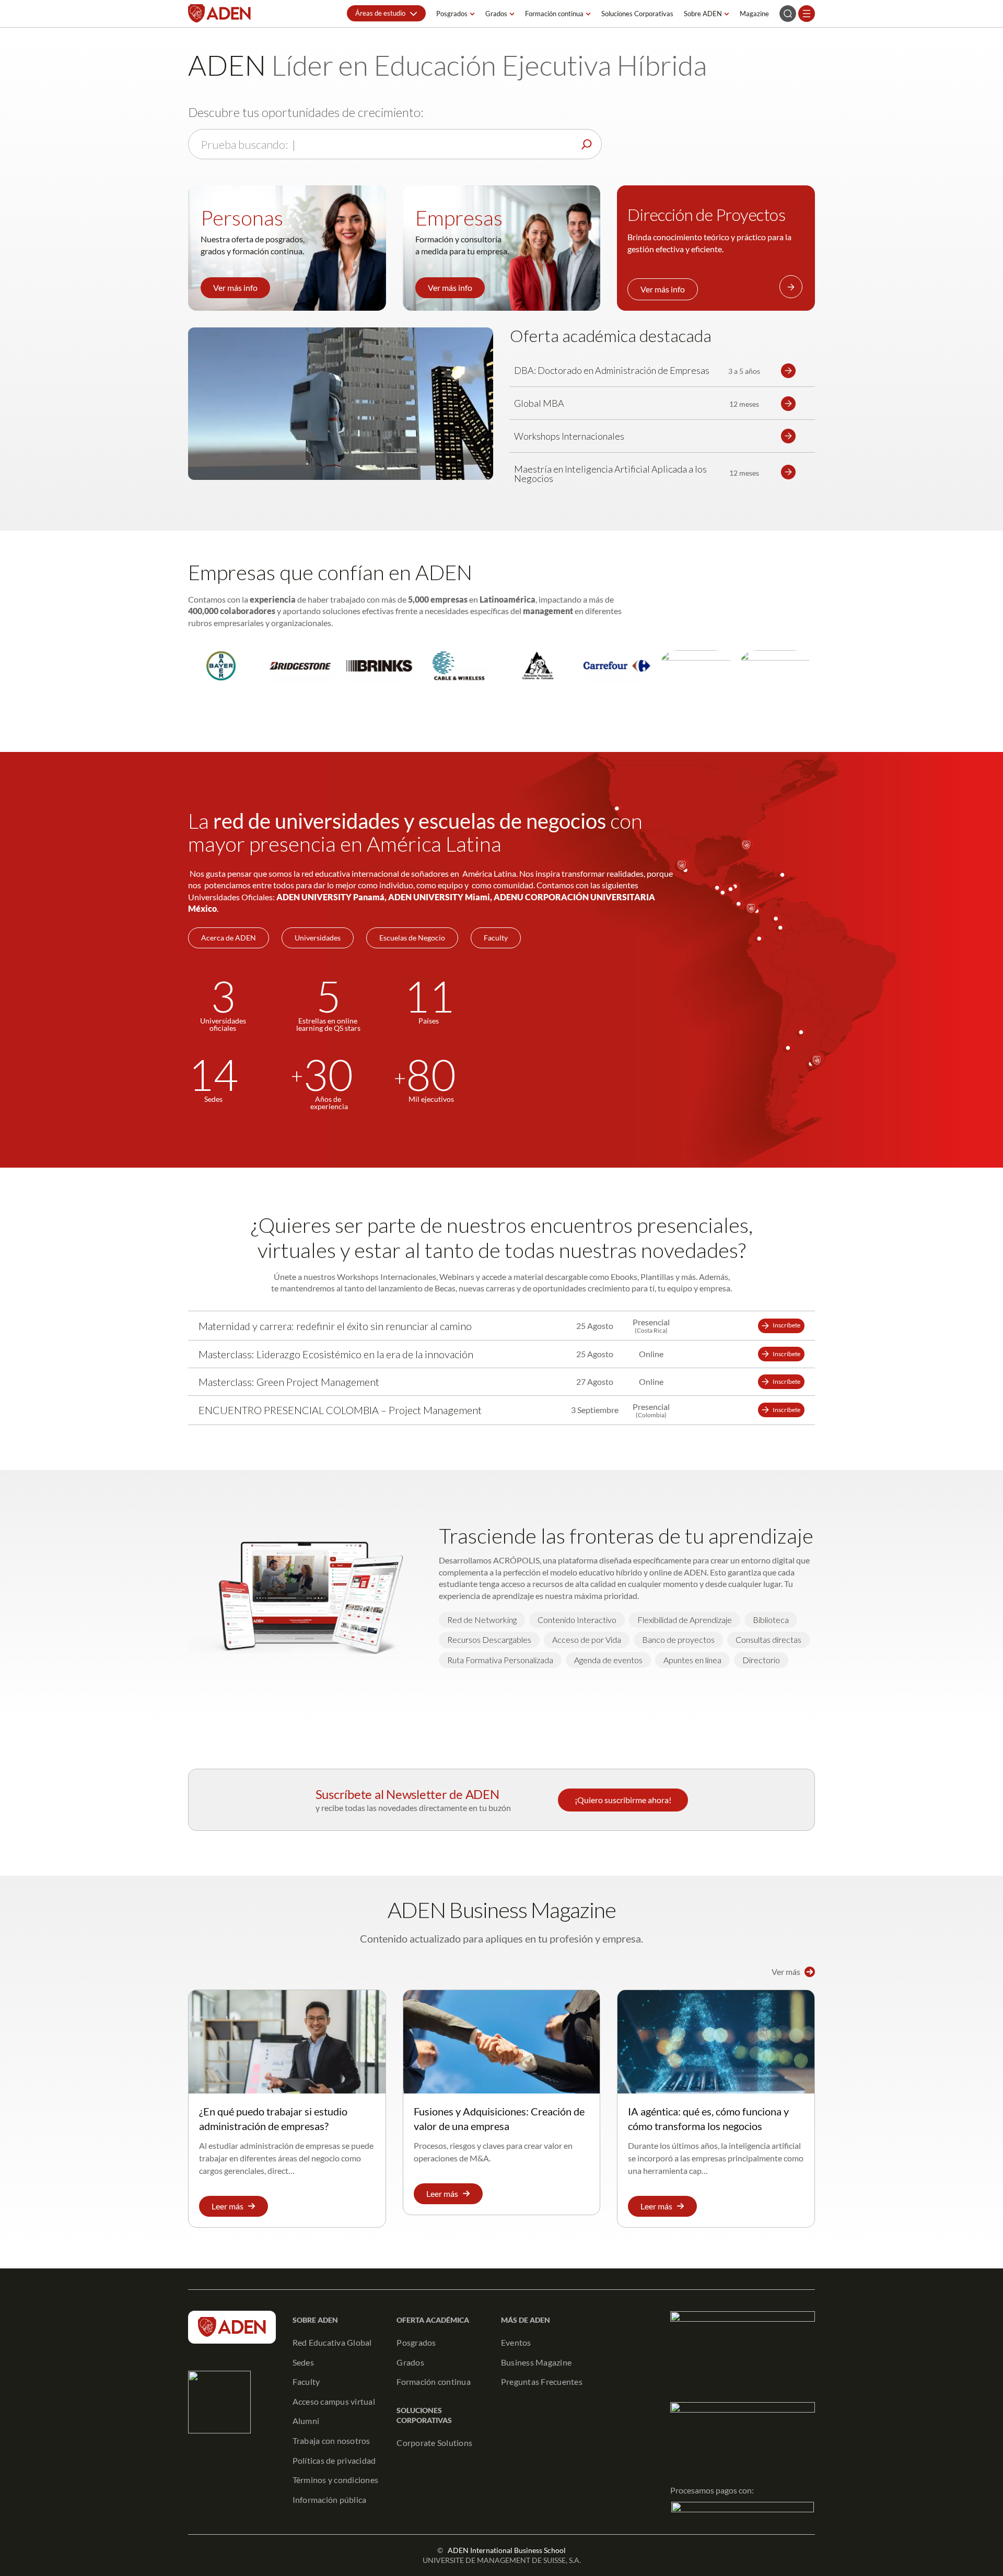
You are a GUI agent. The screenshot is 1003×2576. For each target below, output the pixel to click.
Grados (496, 14)
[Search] (587, 144)
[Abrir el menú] (807, 14)
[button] (386, 13)
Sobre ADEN (703, 14)
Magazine (754, 14)
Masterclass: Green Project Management (289, 1382)
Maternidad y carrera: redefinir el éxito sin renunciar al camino (335, 1326)
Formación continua (554, 14)
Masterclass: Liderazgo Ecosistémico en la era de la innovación (336, 1354)
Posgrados (452, 14)
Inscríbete (786, 1325)
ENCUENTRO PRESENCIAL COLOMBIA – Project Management (340, 1410)
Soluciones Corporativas (637, 14)
